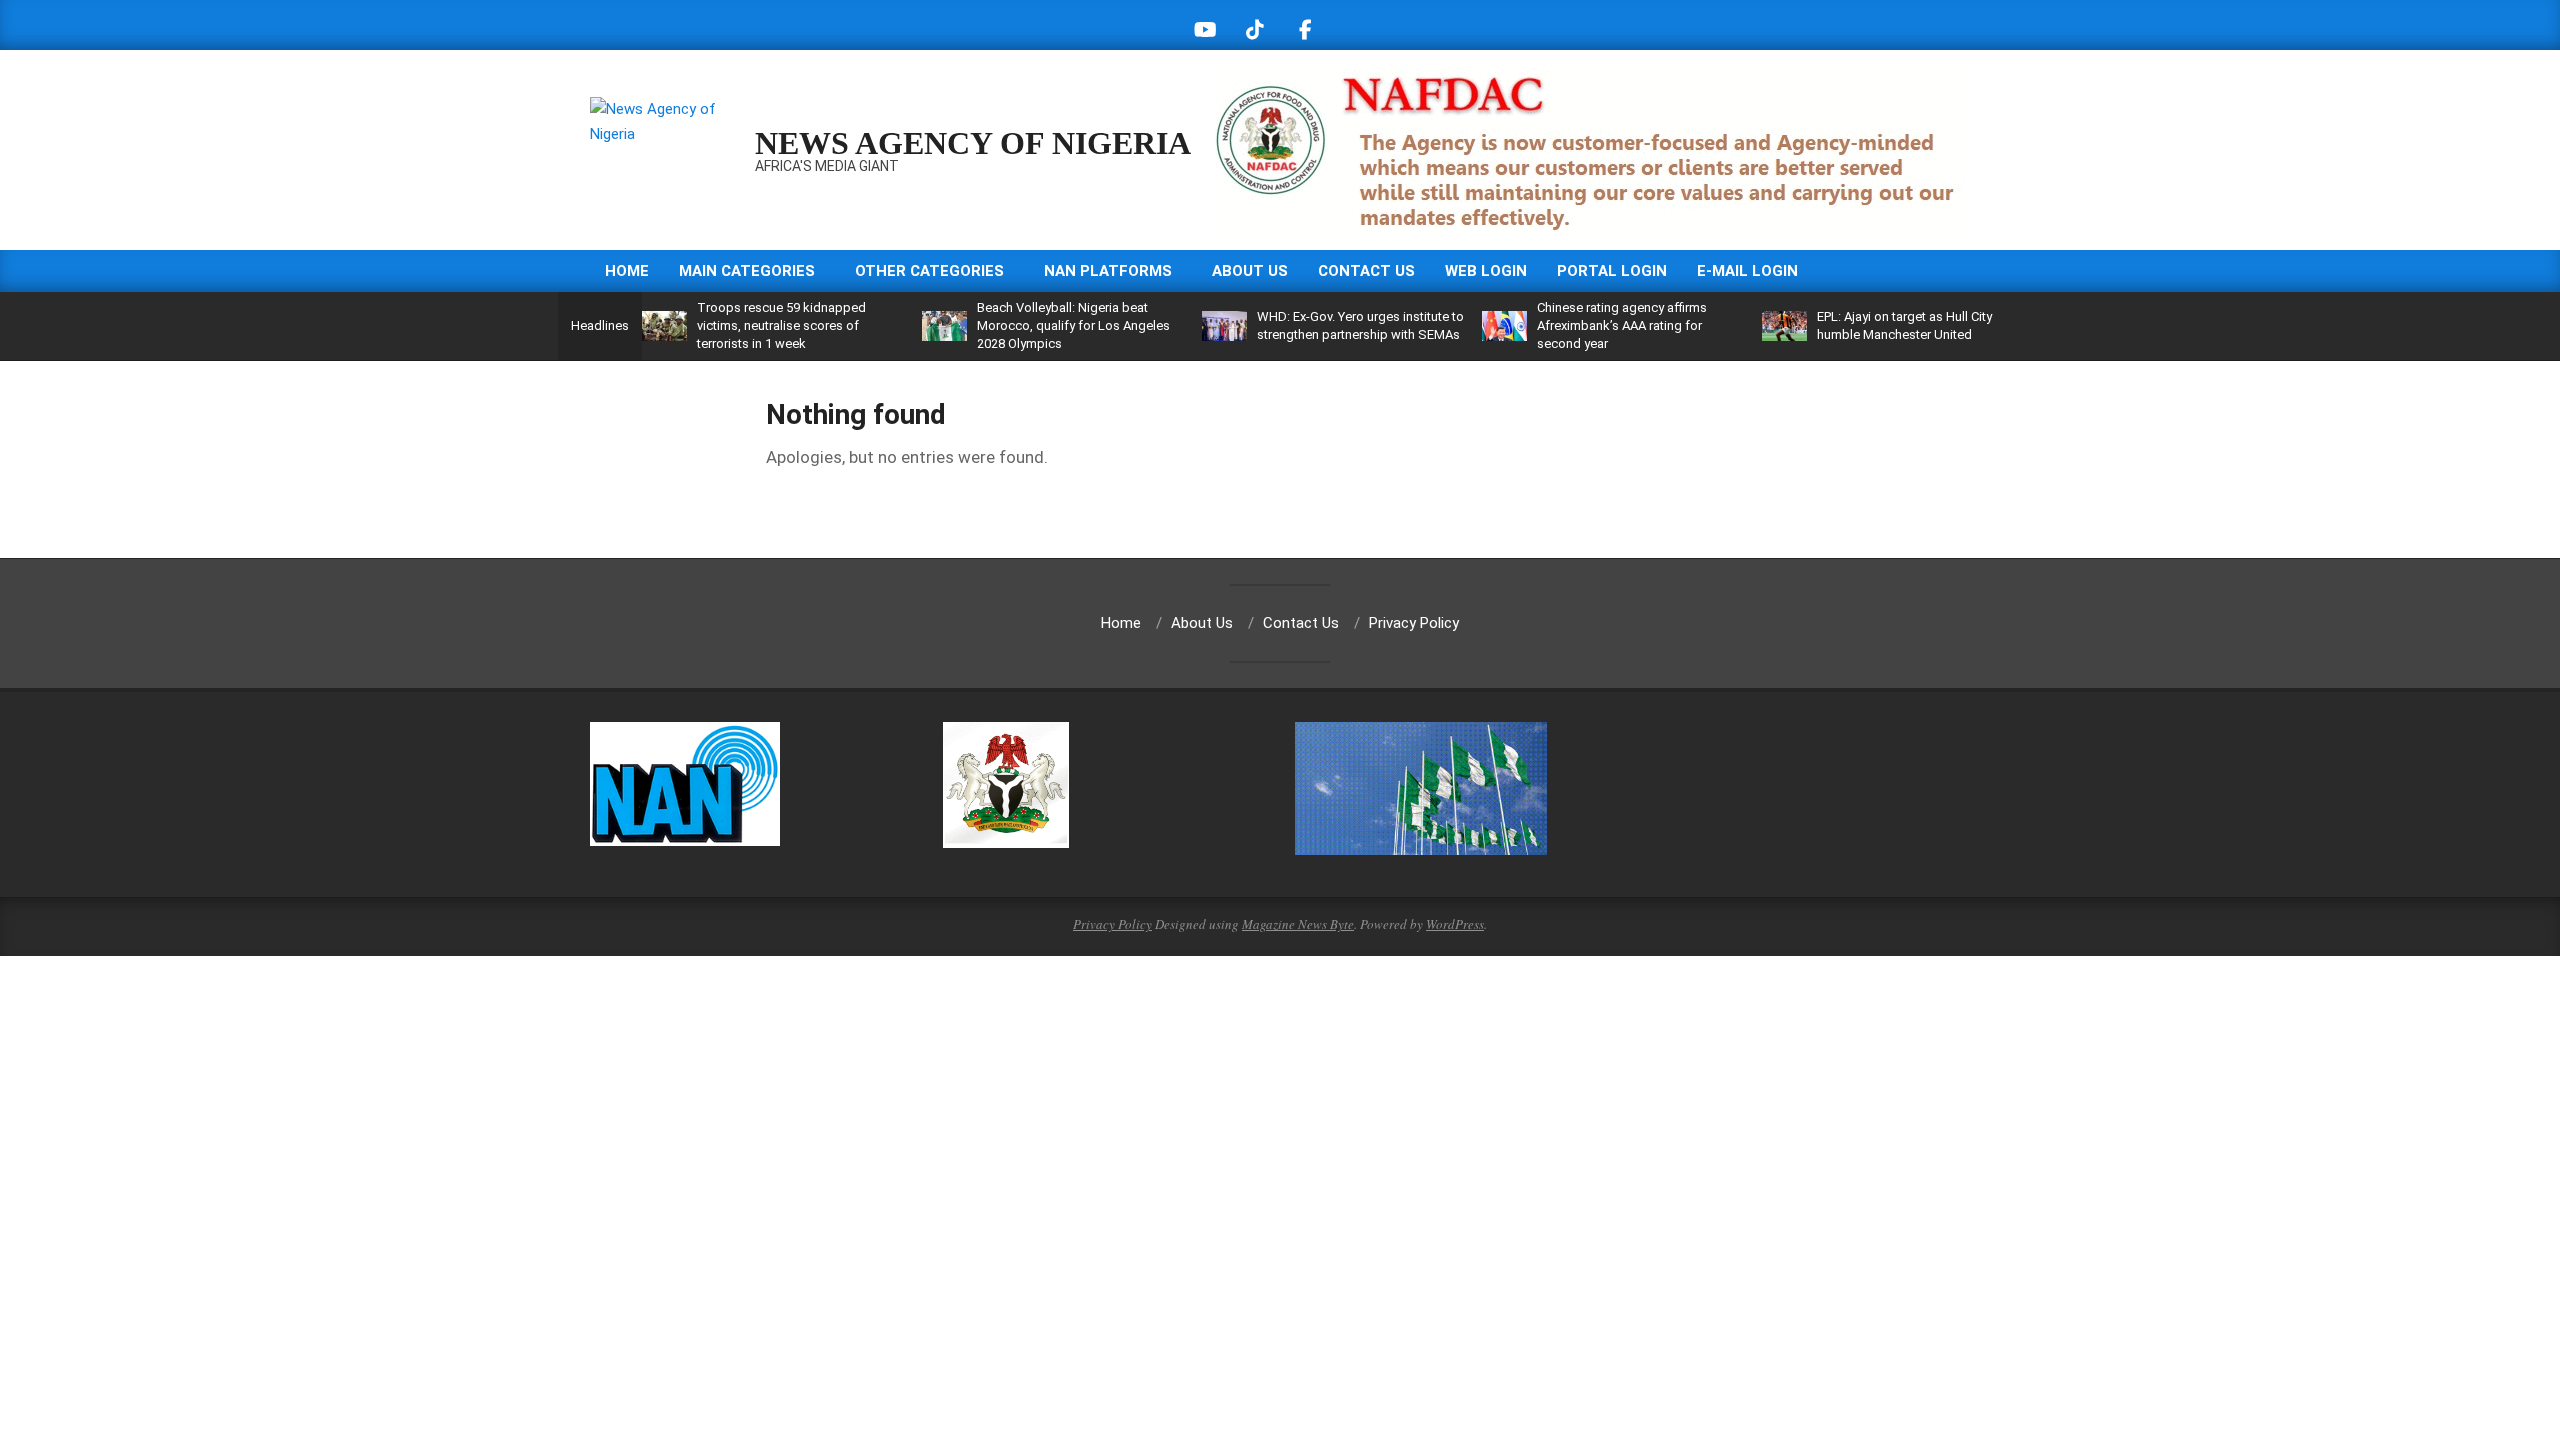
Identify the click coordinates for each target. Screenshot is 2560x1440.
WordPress (1455, 924)
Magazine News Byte (1298, 924)
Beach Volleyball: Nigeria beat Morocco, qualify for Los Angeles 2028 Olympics (1073, 325)
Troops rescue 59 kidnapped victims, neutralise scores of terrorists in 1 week (781, 325)
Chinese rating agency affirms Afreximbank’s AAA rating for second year (1622, 325)
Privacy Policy (1112, 924)
